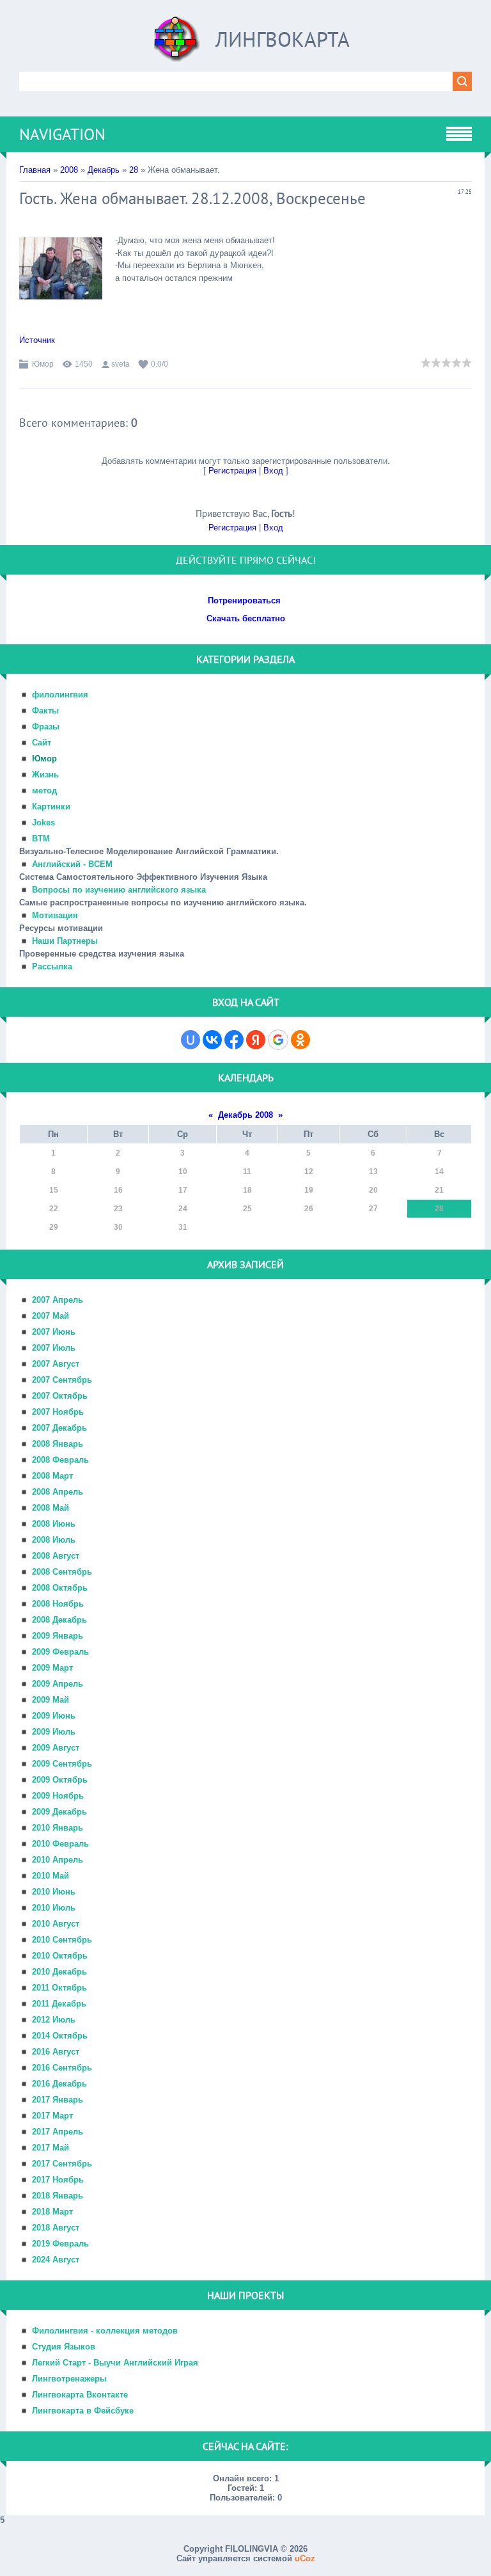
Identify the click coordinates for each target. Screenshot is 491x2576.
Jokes (43, 823)
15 (54, 1190)
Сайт (42, 743)
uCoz (305, 2558)
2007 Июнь (54, 1332)
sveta (121, 364)
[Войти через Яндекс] (256, 1040)
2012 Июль (54, 2020)
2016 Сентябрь (62, 2068)
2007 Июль (54, 1348)
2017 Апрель (58, 2132)
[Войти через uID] (191, 1040)
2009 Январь (58, 1636)
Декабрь (104, 170)
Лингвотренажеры (69, 2379)
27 (373, 1209)
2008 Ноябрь (58, 1604)
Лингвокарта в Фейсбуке (83, 2411)
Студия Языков (64, 2347)
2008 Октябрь (60, 1588)
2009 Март (52, 1668)
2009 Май (51, 1700)
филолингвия (60, 695)
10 (183, 1172)
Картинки (51, 807)
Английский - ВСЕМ (72, 864)
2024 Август (56, 2260)
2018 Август (56, 2228)
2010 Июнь (54, 1892)
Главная (35, 170)
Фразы (46, 727)
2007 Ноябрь (58, 1412)
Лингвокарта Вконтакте (80, 2395)
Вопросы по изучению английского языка (119, 890)
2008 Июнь (54, 1524)
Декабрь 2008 (245, 1115)
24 (183, 1209)
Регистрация (232, 471)
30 (118, 1227)
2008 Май (51, 1508)
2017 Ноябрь (58, 2180)
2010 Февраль (60, 1844)
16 (118, 1190)
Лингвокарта (283, 39)
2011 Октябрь (59, 1988)
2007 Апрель (58, 1300)
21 (439, 1190)
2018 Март (52, 2212)
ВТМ (41, 839)
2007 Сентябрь (62, 1380)
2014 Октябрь (60, 2036)
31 (183, 1227)
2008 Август (56, 1556)
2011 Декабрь (59, 2004)
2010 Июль (54, 1908)
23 (118, 1209)
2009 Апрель (58, 1684)
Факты (45, 711)
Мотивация (55, 915)
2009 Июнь (54, 1716)
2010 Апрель (58, 1860)
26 (309, 1209)
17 (183, 1190)
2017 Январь (58, 2100)
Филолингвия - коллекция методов (105, 2331)
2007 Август (56, 1364)
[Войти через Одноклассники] (300, 1040)
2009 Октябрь (60, 1780)
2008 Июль (54, 1540)
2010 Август (56, 1924)
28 (134, 170)
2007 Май (51, 1316)
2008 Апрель (58, 1492)
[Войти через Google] (278, 1040)
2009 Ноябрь (58, 1796)
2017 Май (51, 2148)
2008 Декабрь (59, 1620)
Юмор (43, 364)
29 (54, 1227)
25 (247, 1209)
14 (439, 1172)
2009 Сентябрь (62, 1764)
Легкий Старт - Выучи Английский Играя (115, 2363)
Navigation (62, 134)
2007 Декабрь (59, 1428)
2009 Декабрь (59, 1812)
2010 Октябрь (60, 1956)
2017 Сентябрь (62, 2164)
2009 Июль (54, 1732)
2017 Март (52, 2116)
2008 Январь (58, 1444)
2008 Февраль (60, 1460)
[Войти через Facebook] (234, 1040)
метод (44, 791)
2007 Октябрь (60, 1396)
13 (373, 1172)
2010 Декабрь (59, 1972)
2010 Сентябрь (62, 1940)
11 (247, 1172)
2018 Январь (58, 2196)
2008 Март (52, 1476)
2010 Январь (58, 1828)
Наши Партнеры (65, 941)
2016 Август (56, 2052)
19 (309, 1190)
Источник (37, 340)
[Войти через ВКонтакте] (212, 1040)
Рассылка (52, 966)
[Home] (177, 44)
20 (373, 1190)
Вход (273, 471)
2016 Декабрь (59, 2084)
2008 (69, 170)
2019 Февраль (60, 2244)
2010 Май (51, 1876)
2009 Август (56, 1748)
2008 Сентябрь (62, 1572)
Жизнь (45, 775)
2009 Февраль (60, 1652)
